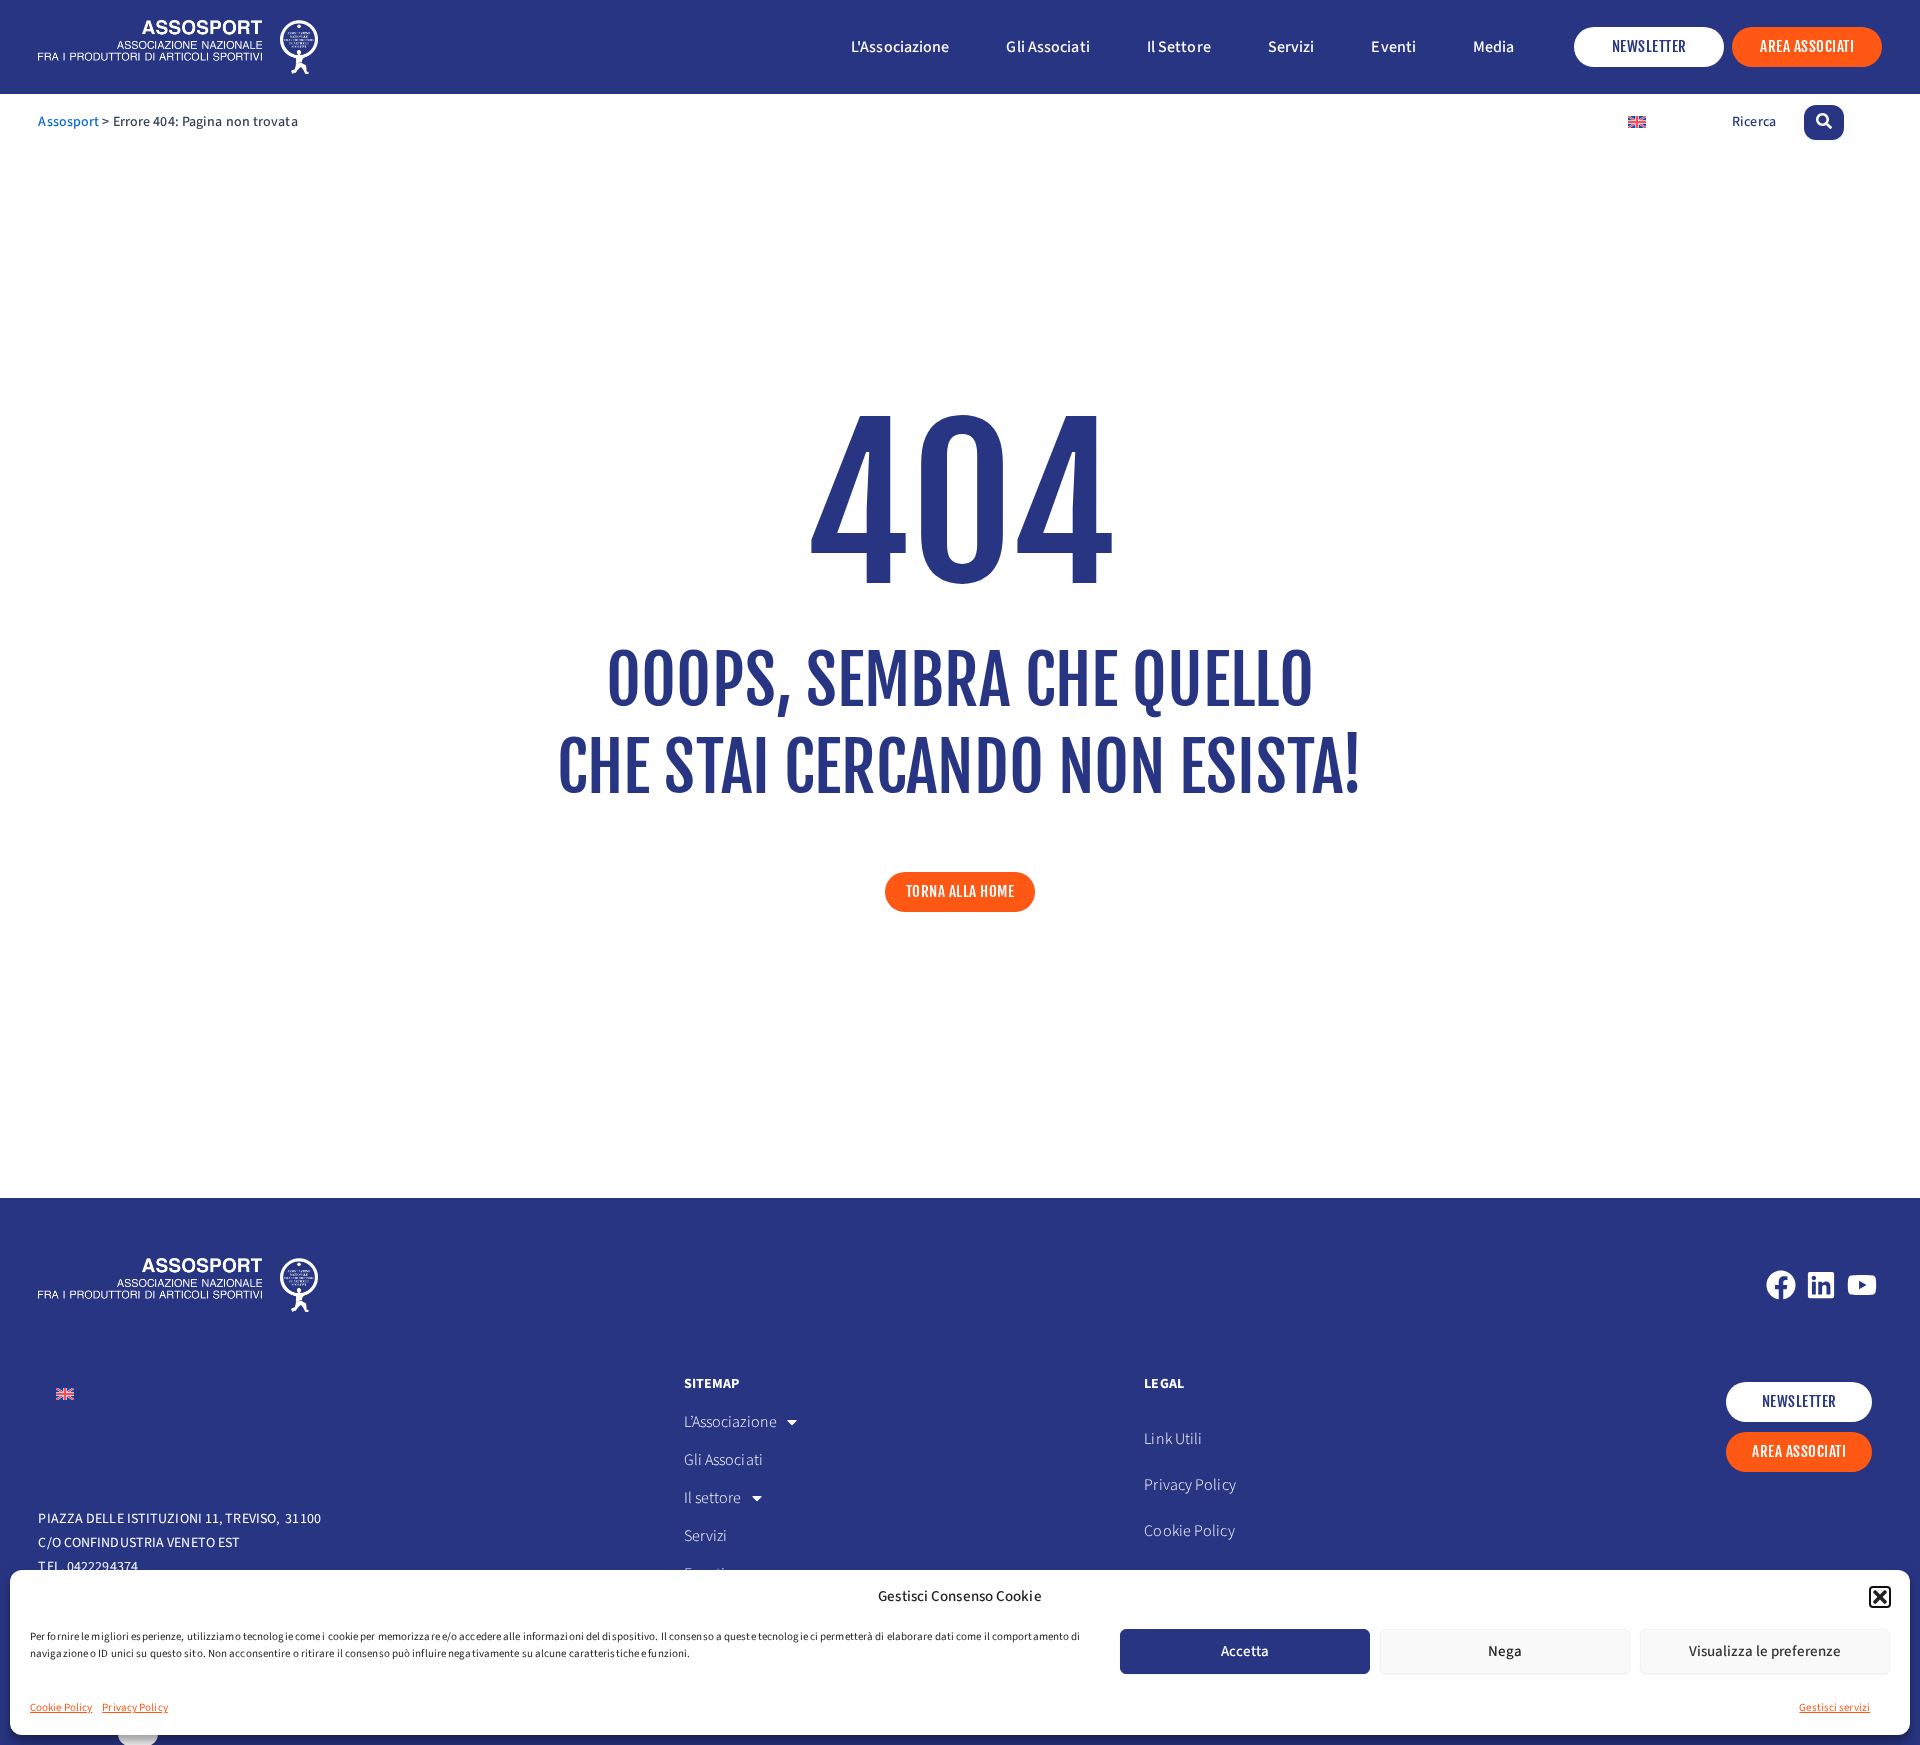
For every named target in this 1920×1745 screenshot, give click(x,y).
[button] (1880, 1597)
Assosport (68, 122)
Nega (1505, 1651)
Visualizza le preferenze (1765, 1651)
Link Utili (1173, 1439)
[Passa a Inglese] (1637, 122)
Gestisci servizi (1834, 1707)
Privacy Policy (134, 1707)
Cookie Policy (61, 1707)
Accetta (1245, 1651)
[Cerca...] (1824, 122)
